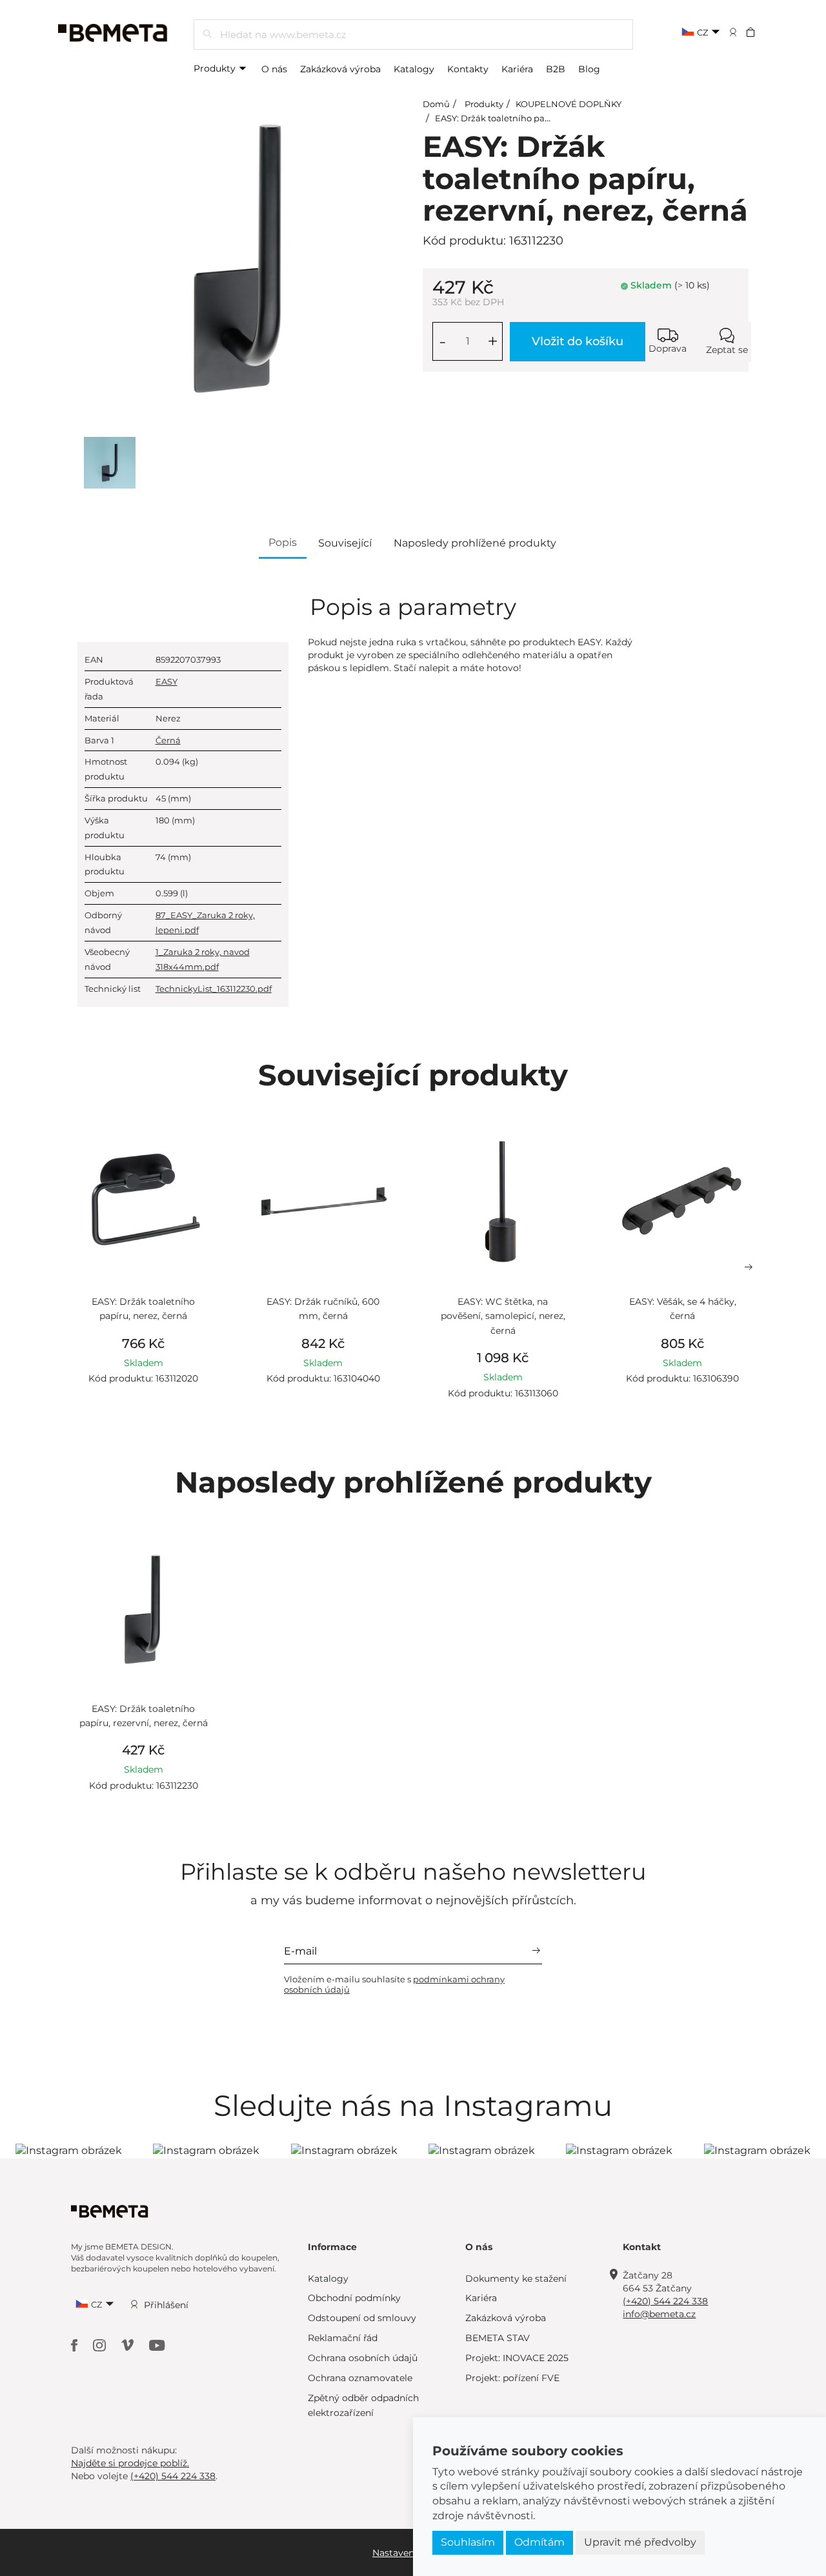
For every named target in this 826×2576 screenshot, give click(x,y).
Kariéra (517, 69)
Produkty (216, 68)
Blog (589, 69)
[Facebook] (76, 2345)
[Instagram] (101, 2345)
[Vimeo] (129, 2345)
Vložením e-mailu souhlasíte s (394, 1984)
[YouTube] (157, 2345)
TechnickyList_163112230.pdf (214, 989)
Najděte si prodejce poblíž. (130, 2463)
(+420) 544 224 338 (665, 2301)
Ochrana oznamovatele (360, 2378)
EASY (166, 681)
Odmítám (539, 2542)
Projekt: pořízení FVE (512, 2378)
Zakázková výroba (340, 69)
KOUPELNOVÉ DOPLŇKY (569, 104)
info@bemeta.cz (659, 2314)
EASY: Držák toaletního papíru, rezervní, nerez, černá (545, 118)
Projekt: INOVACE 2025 (517, 2358)
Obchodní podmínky (354, 2298)
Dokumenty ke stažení (516, 2279)
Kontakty (468, 69)
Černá (168, 740)
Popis (283, 542)
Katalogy (414, 69)
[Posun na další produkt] (749, 1267)
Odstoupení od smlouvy (362, 2318)
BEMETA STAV (498, 2338)
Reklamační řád (343, 2338)
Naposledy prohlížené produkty (475, 543)
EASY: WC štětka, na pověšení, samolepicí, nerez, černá (503, 1316)
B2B (556, 69)
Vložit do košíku (578, 341)
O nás (274, 69)
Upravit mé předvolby (640, 2542)
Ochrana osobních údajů (363, 2358)
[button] (759, 32)
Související (345, 543)
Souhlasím (468, 2542)
